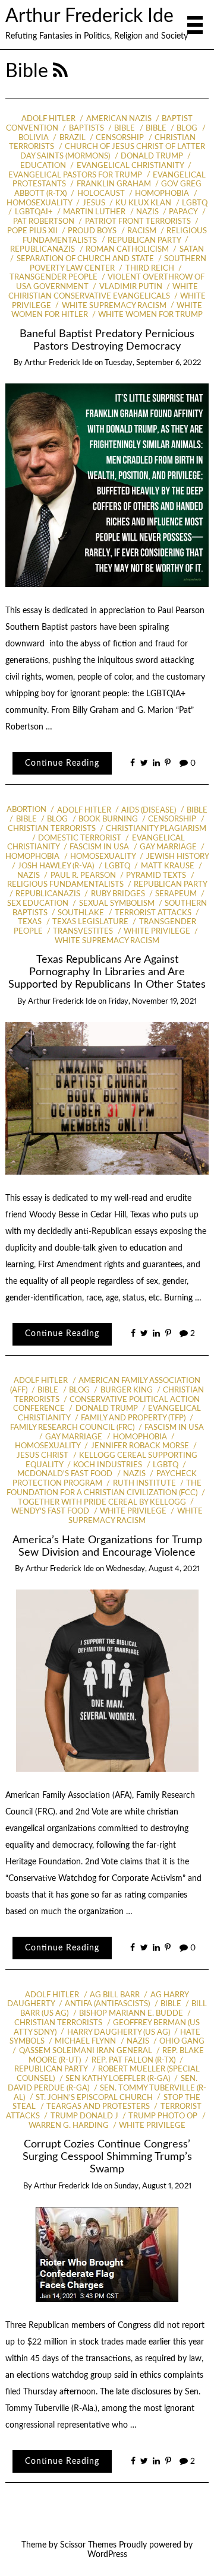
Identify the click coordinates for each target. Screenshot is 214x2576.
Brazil (72, 138)
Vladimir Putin (130, 287)
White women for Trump (150, 315)
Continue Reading (62, 763)
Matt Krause (167, 866)
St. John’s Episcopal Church (94, 2098)
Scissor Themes (88, 2545)
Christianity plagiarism (156, 829)
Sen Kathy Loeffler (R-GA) (118, 2079)
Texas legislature (90, 922)
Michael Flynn (85, 2042)
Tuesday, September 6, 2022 (153, 363)
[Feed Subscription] (60, 72)
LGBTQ (195, 203)
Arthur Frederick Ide (89, 16)
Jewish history (177, 857)
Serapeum (176, 894)
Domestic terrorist (80, 838)
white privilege (157, 932)
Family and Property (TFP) (133, 1418)
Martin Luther (94, 212)
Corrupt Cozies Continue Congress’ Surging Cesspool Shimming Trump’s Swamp (107, 2157)
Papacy (183, 212)
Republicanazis (48, 894)
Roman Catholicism (127, 250)
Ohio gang (182, 2042)
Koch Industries (108, 1465)
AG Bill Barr (115, 1995)
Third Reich (150, 269)
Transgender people (53, 277)
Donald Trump (152, 156)
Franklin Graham (114, 184)
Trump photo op (163, 2116)
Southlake (81, 913)
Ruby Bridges (118, 894)
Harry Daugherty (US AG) (118, 2033)
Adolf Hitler (48, 119)
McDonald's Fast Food (65, 1474)
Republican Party (144, 241)
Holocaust (101, 194)
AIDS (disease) (149, 810)
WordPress (107, 2555)
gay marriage (168, 847)
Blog (187, 129)
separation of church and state (85, 259)
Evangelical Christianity (130, 166)
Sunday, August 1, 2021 (153, 2186)
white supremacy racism (114, 306)
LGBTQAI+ (34, 212)
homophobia (162, 194)
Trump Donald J (84, 2116)
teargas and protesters (98, 2107)
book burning (108, 819)
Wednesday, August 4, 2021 (153, 1569)
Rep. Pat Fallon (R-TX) (133, 2061)
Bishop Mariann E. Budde (131, 2014)
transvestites (83, 932)
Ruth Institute (144, 1484)
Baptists (86, 129)
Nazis (147, 212)
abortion (26, 810)
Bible (125, 129)
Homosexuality (103, 857)
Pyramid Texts (156, 876)
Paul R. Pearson (83, 876)
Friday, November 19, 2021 (152, 1002)
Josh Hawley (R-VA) (56, 866)
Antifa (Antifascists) (107, 2004)
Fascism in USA (99, 847)
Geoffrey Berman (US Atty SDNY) (107, 2028)
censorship (120, 138)
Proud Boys (92, 231)
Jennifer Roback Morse (140, 1446)
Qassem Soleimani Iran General (85, 2051)
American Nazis (119, 119)
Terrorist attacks (153, 913)
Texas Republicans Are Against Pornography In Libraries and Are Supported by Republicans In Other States (107, 972)
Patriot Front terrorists (138, 222)
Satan (191, 250)
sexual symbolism (117, 904)
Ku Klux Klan (143, 203)
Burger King (126, 1390)
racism (142, 231)
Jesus (94, 203)
